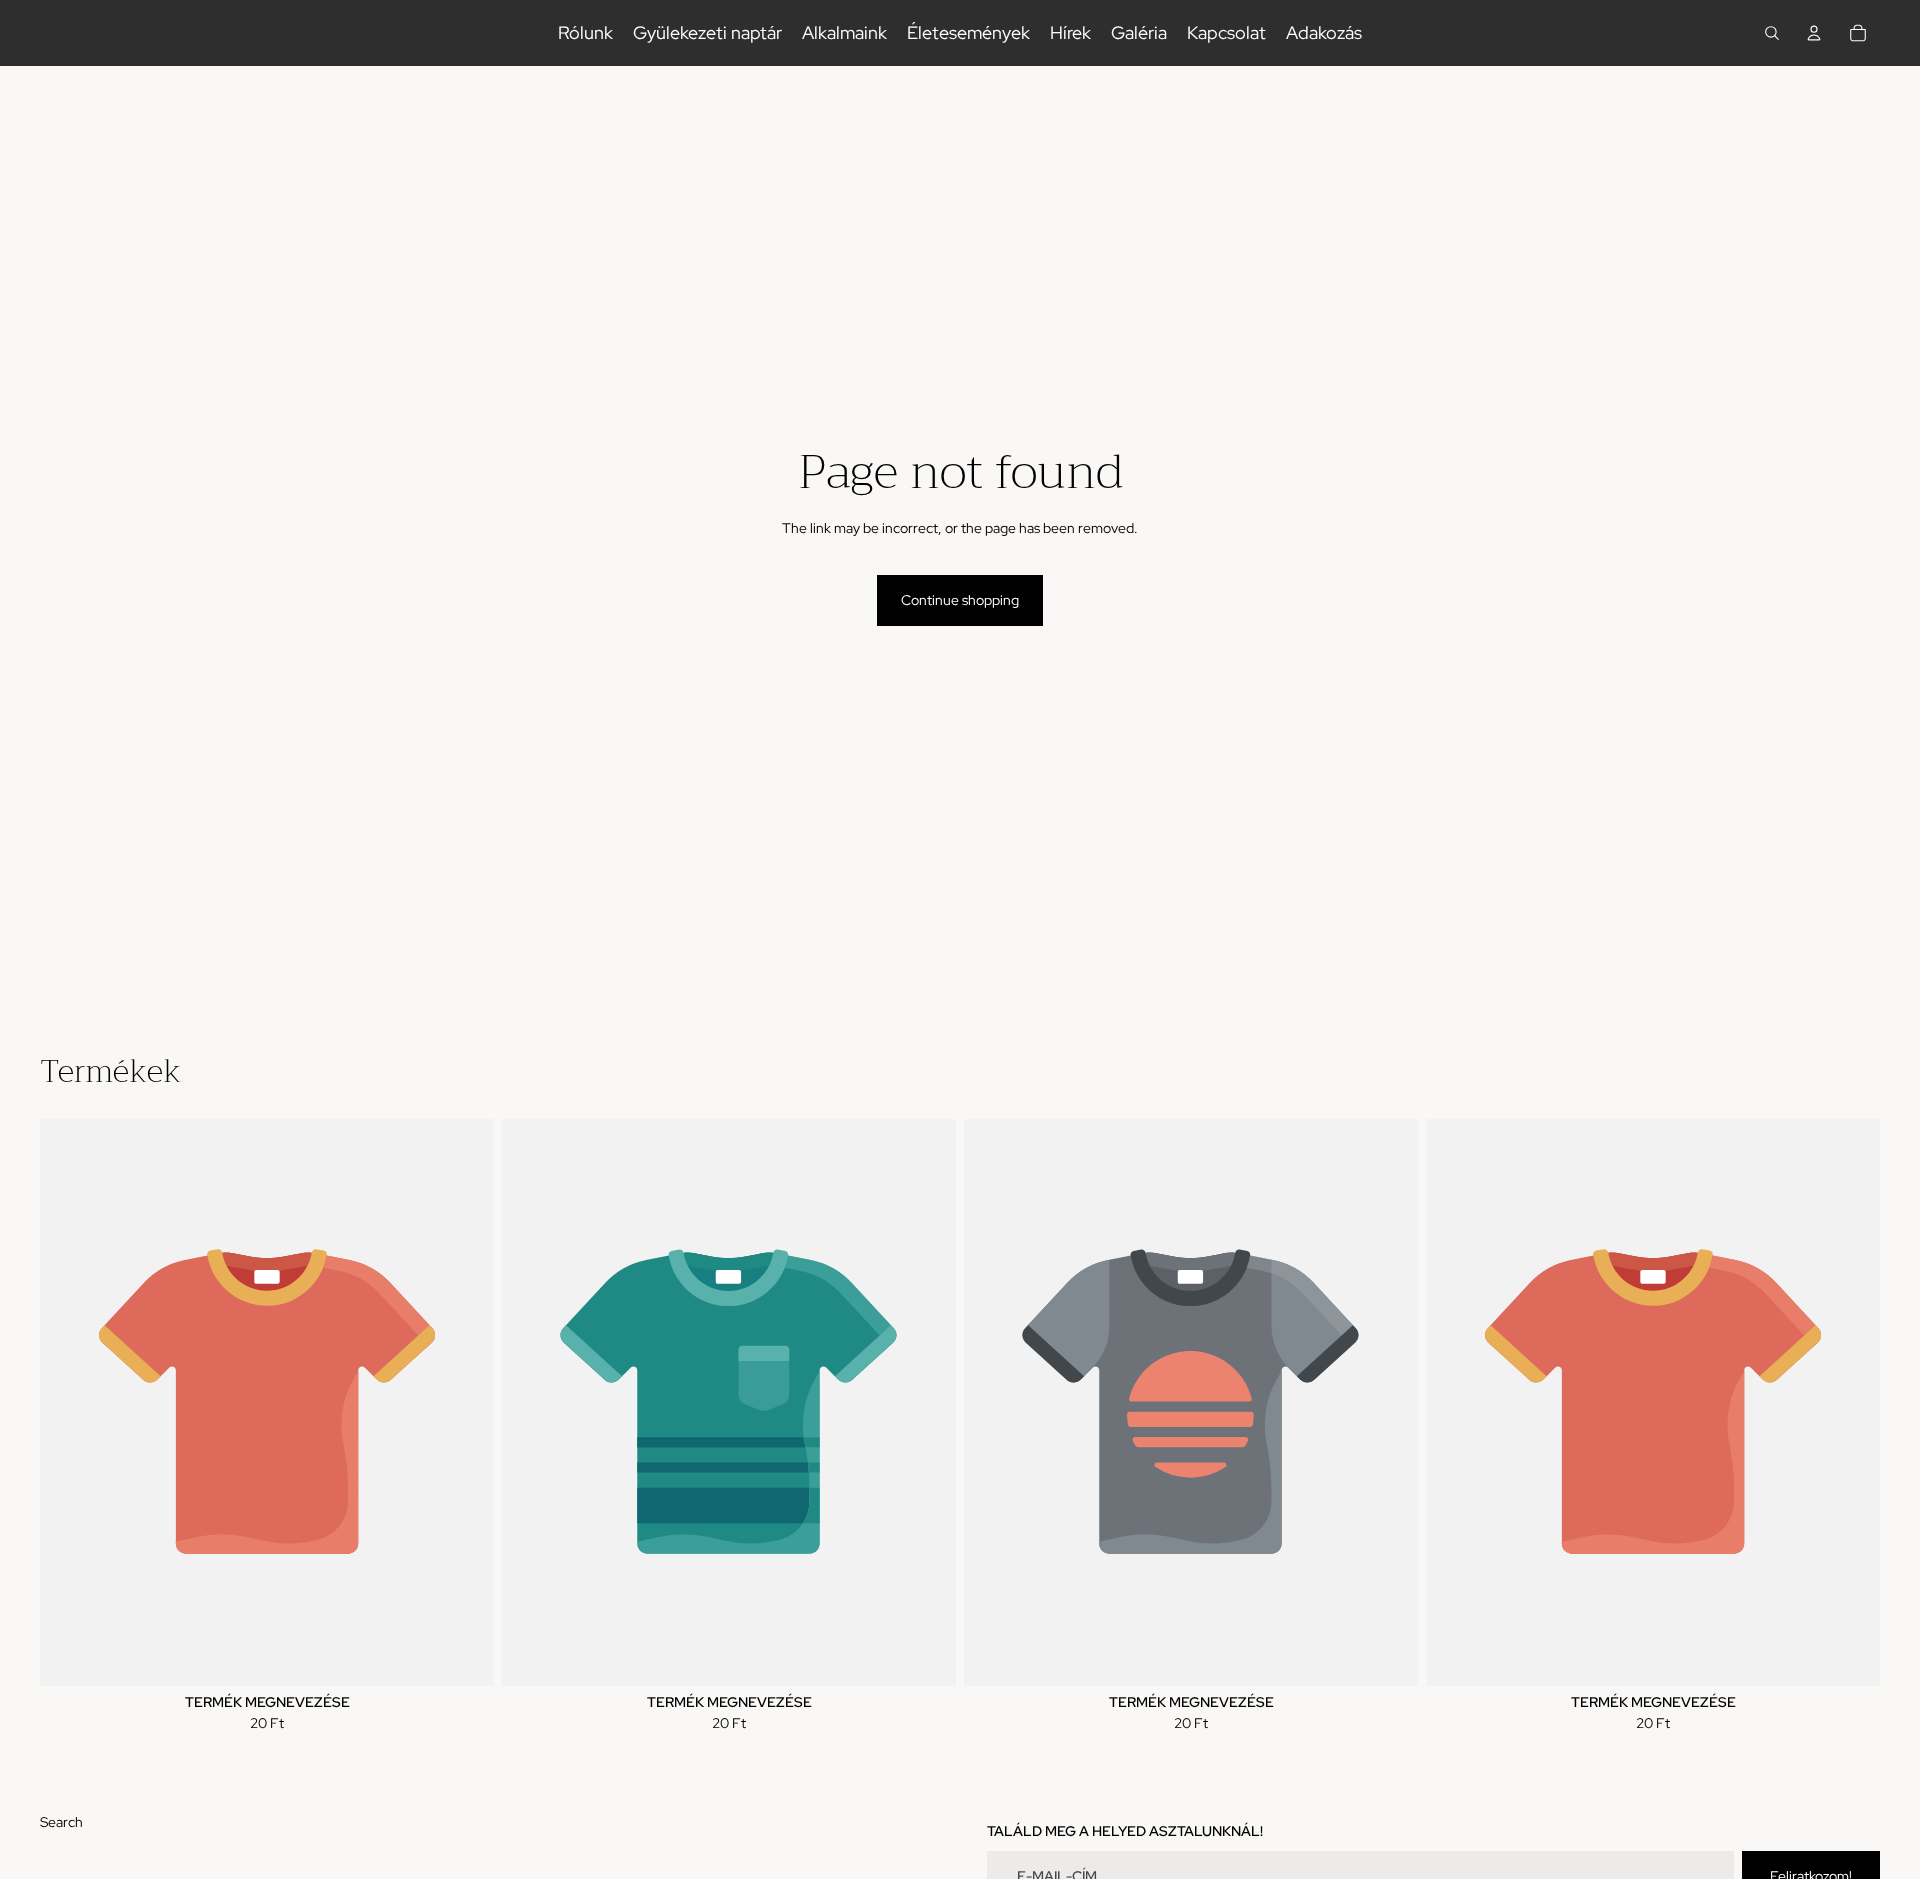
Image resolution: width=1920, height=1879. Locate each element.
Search (61, 1822)
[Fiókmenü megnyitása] (1814, 33)
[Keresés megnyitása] (1772, 33)
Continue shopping (960, 600)
